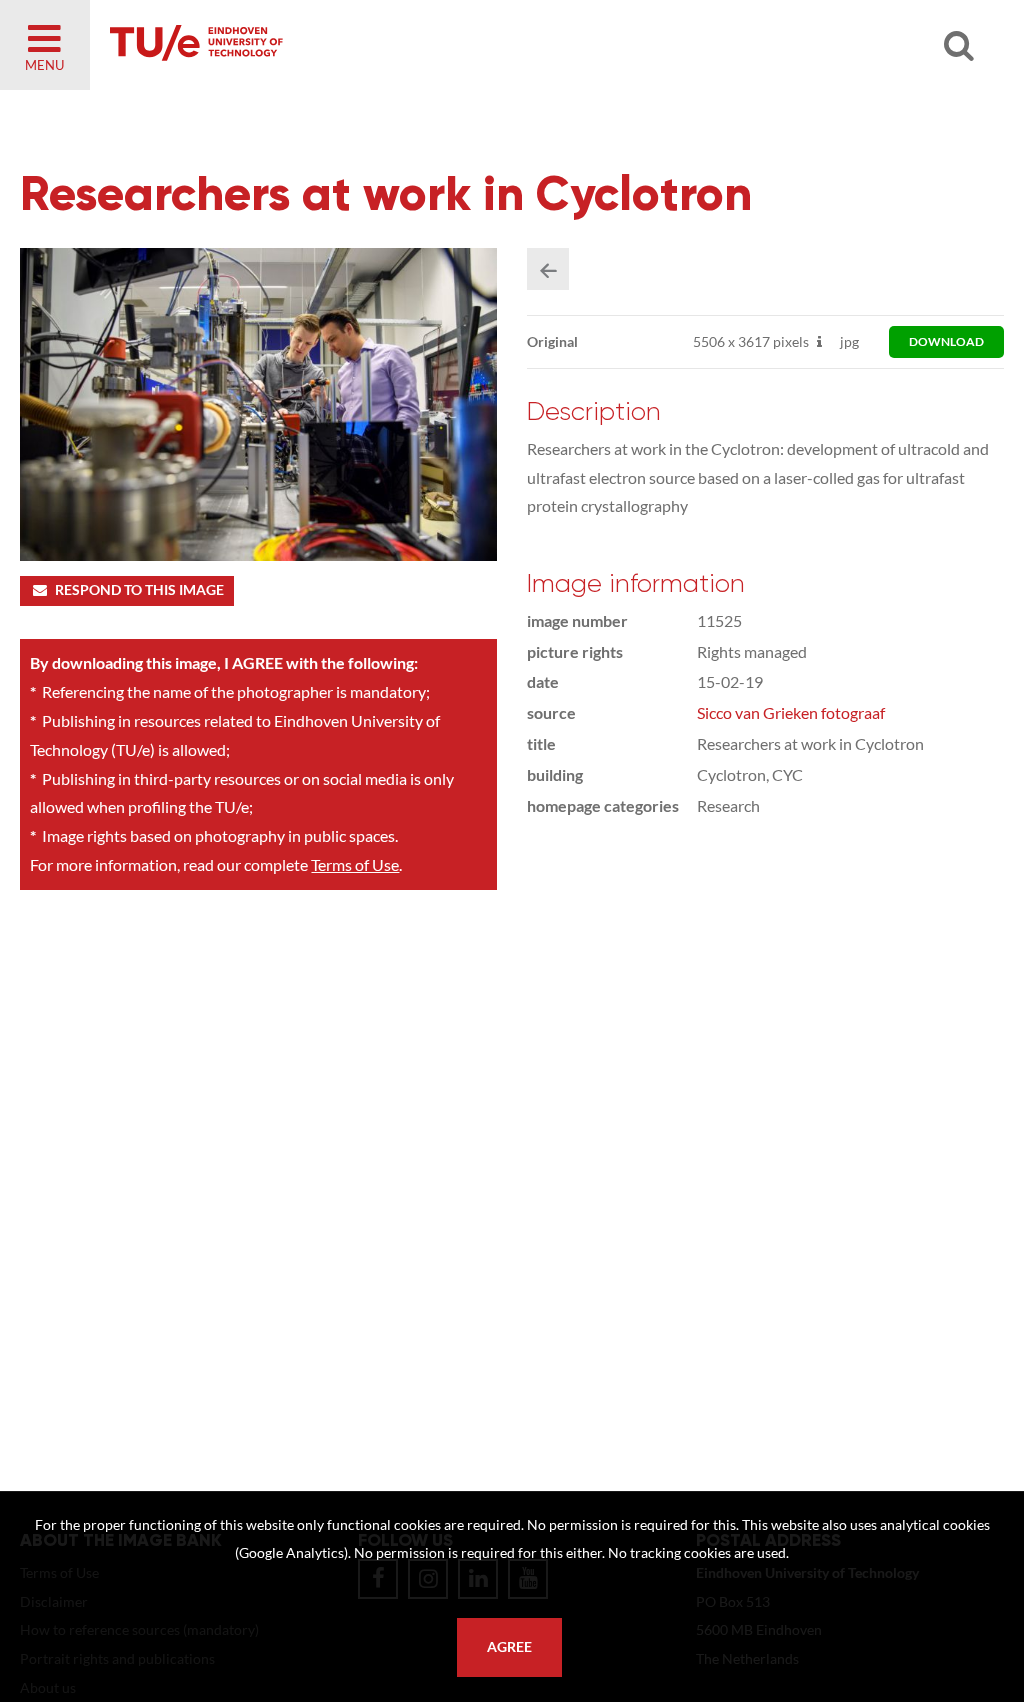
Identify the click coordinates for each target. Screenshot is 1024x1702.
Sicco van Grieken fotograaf (791, 712)
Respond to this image (139, 590)
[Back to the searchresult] (548, 269)
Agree (509, 1647)
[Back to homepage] (340, 45)
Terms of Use (355, 864)
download (946, 341)
